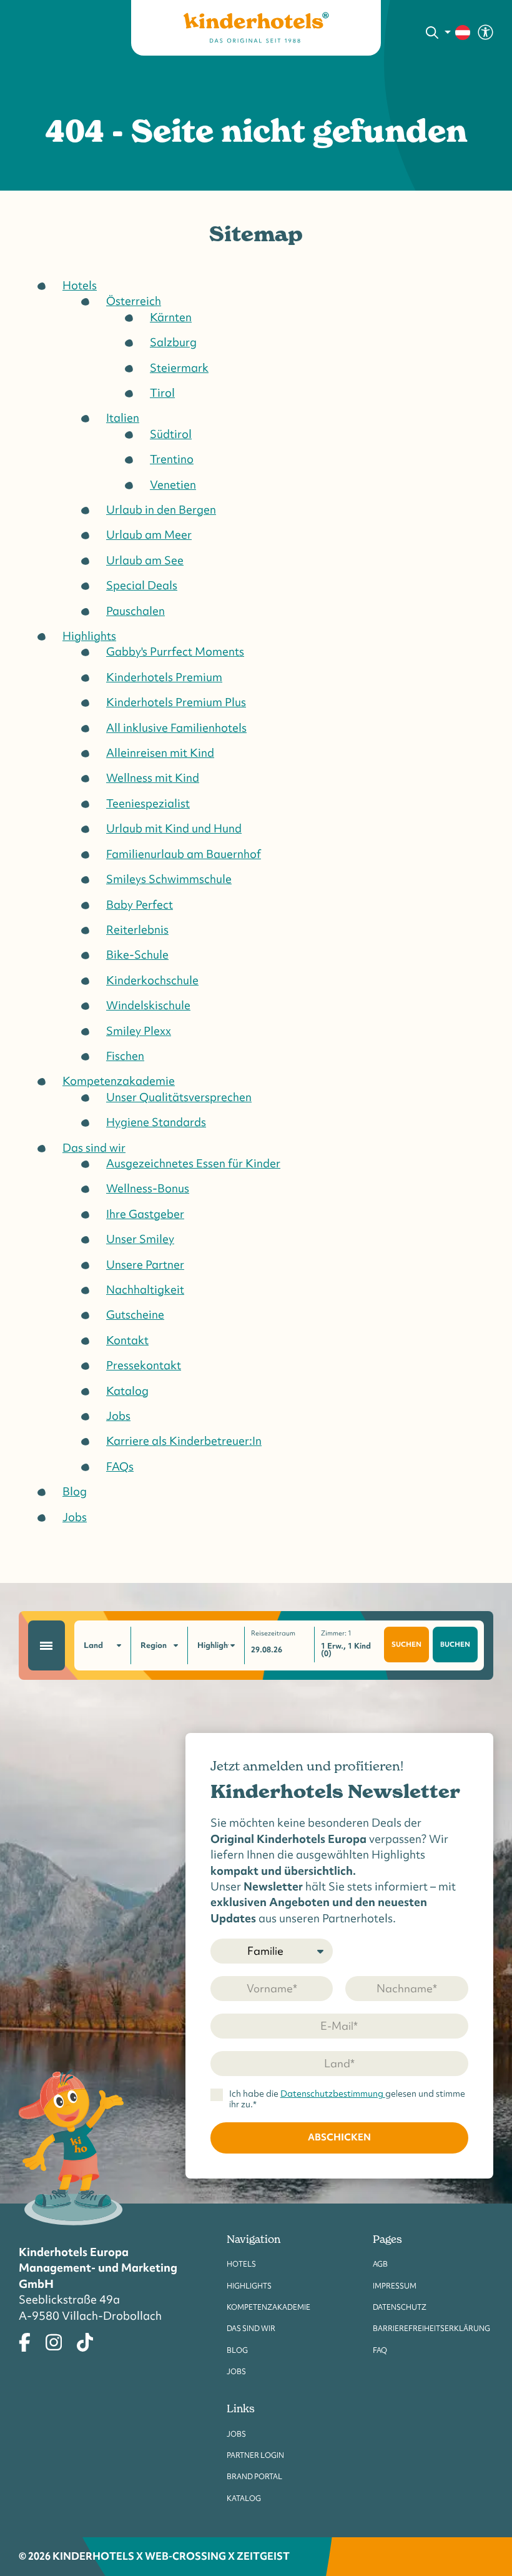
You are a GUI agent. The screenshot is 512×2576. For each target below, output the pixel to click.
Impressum (395, 2286)
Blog (237, 2350)
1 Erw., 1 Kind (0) (346, 1650)
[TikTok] (85, 2341)
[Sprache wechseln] (458, 32)
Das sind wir (251, 2328)
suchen (406, 1644)
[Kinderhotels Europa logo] (256, 28)
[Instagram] (54, 2341)
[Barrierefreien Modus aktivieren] (485, 31)
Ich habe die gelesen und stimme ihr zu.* (347, 2099)
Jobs (236, 2371)
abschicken (339, 2137)
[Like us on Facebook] (25, 2341)
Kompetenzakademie (268, 2307)
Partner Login (255, 2455)
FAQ (380, 2350)
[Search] (432, 32)
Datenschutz (400, 2307)
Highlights (249, 2286)
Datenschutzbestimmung (333, 2094)
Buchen (455, 1644)
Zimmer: (336, 1633)
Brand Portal (254, 2476)
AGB (380, 2264)
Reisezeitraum (273, 1633)
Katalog (244, 2498)
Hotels (241, 2264)
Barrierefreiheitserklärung (431, 2328)
